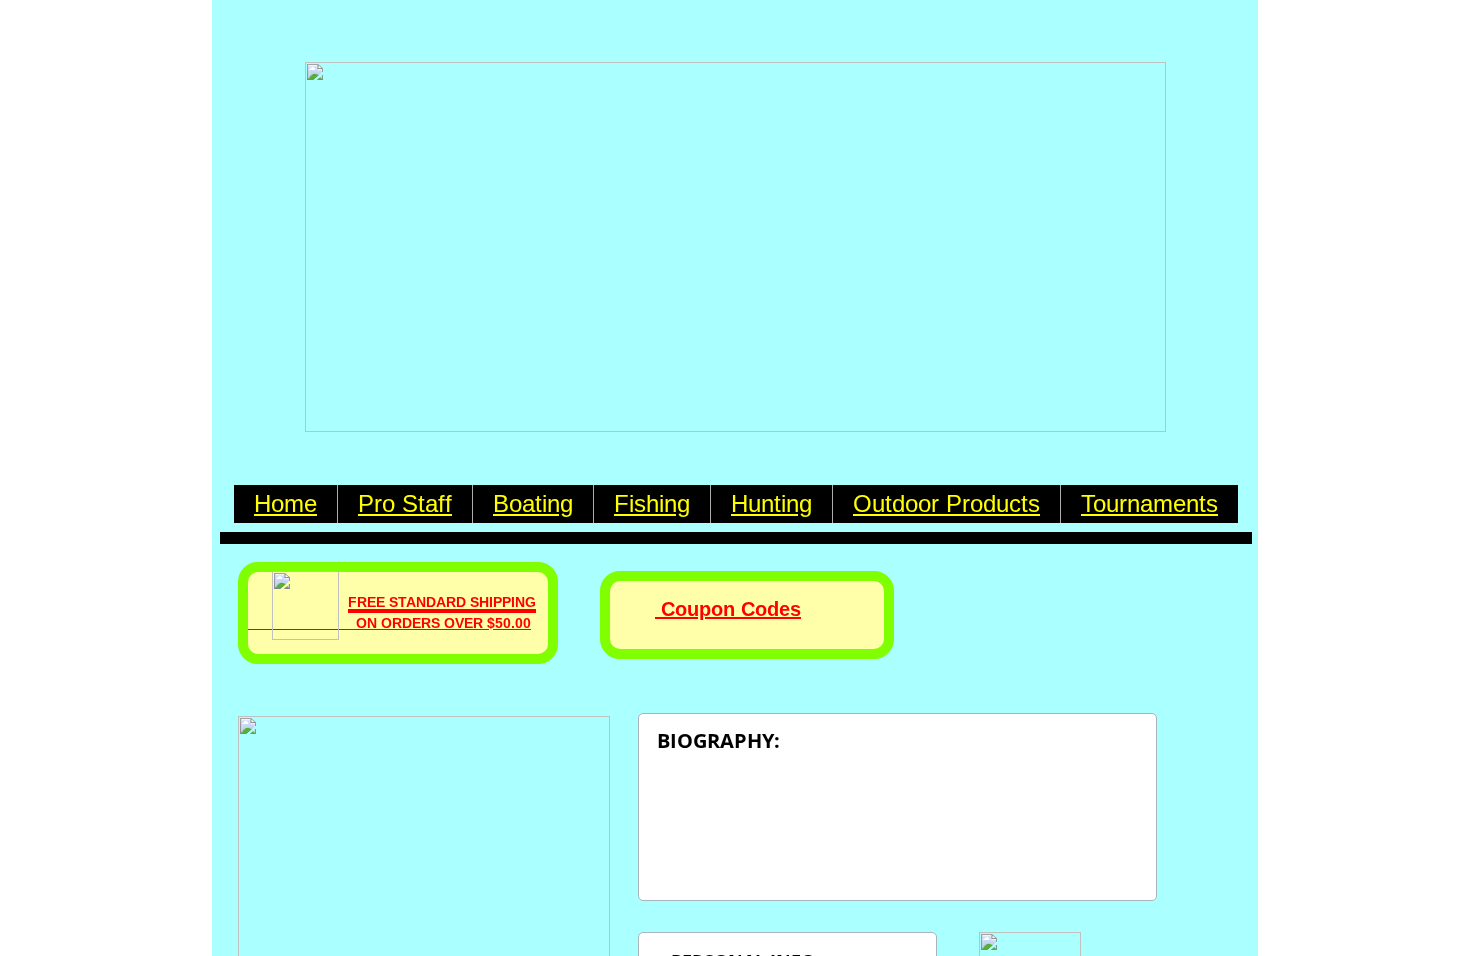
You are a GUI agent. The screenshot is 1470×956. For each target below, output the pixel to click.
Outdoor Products (946, 503)
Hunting (771, 503)
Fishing (652, 503)
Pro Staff (405, 503)
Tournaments (1149, 503)
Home (285, 503)
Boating (533, 503)
